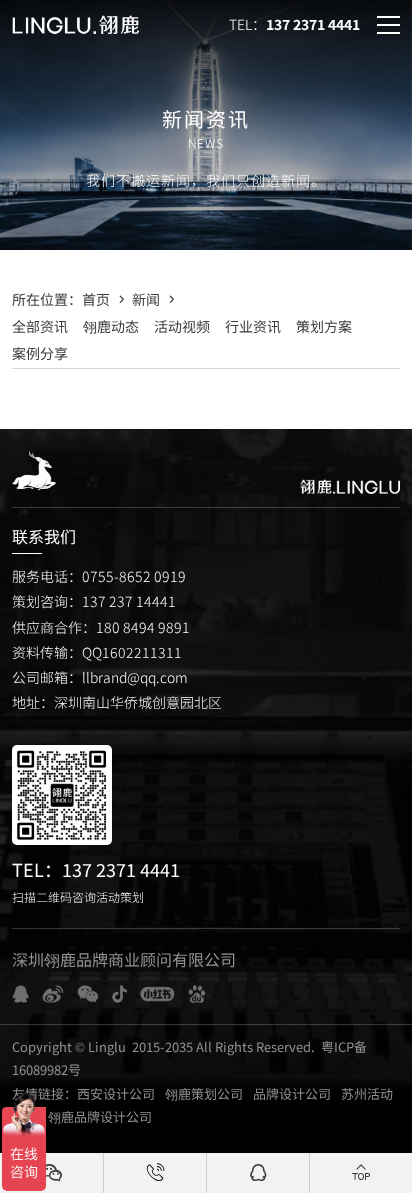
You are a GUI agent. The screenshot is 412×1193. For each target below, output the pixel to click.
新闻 (146, 299)
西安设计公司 (116, 1093)
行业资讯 (253, 326)
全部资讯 (40, 326)
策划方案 (324, 326)
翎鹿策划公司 (204, 1093)
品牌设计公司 (292, 1093)
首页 (96, 299)
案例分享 (40, 353)
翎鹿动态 (111, 326)
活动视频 (182, 326)
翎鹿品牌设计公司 (100, 1116)
